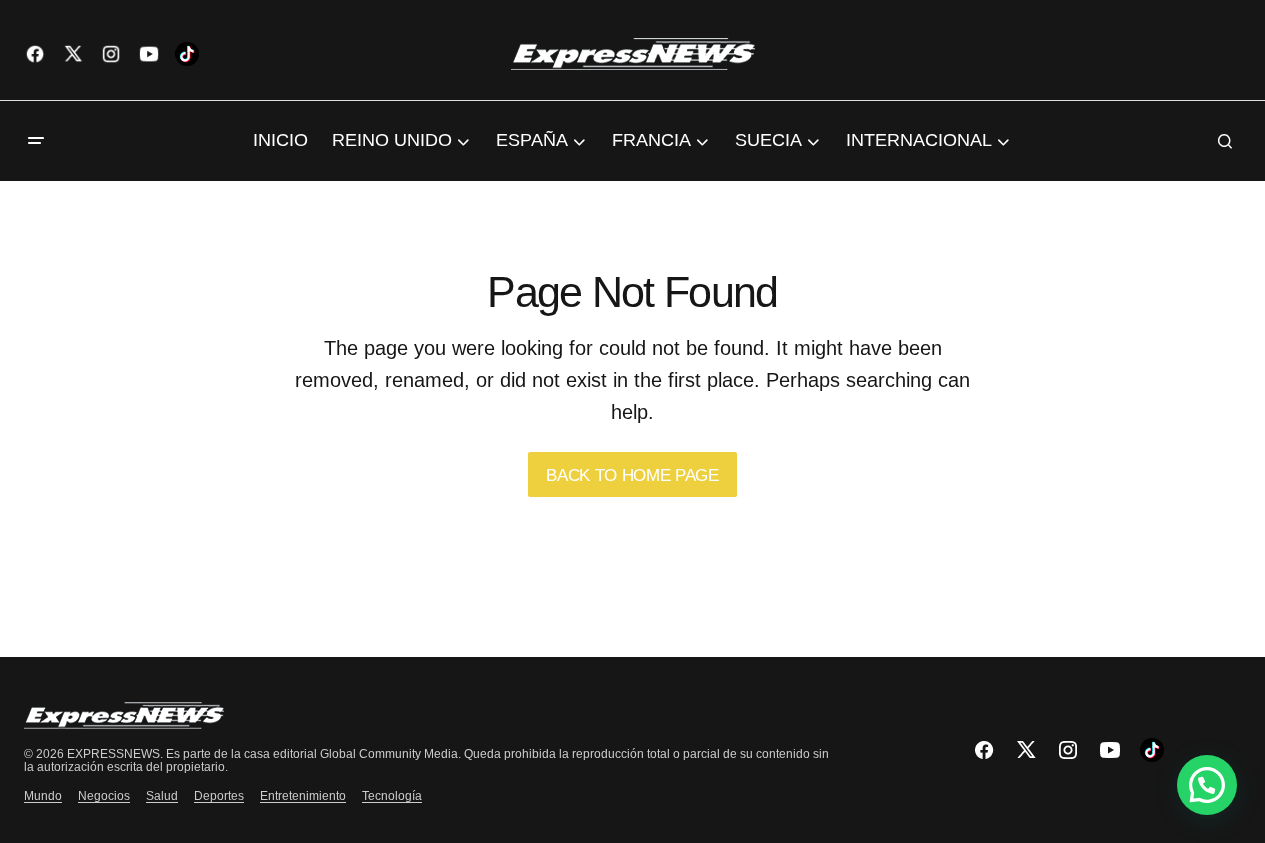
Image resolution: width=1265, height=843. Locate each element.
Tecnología (392, 796)
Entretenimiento (303, 796)
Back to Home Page (632, 475)
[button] (36, 141)
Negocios (104, 796)
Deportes (219, 796)
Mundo (43, 796)
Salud (162, 796)
